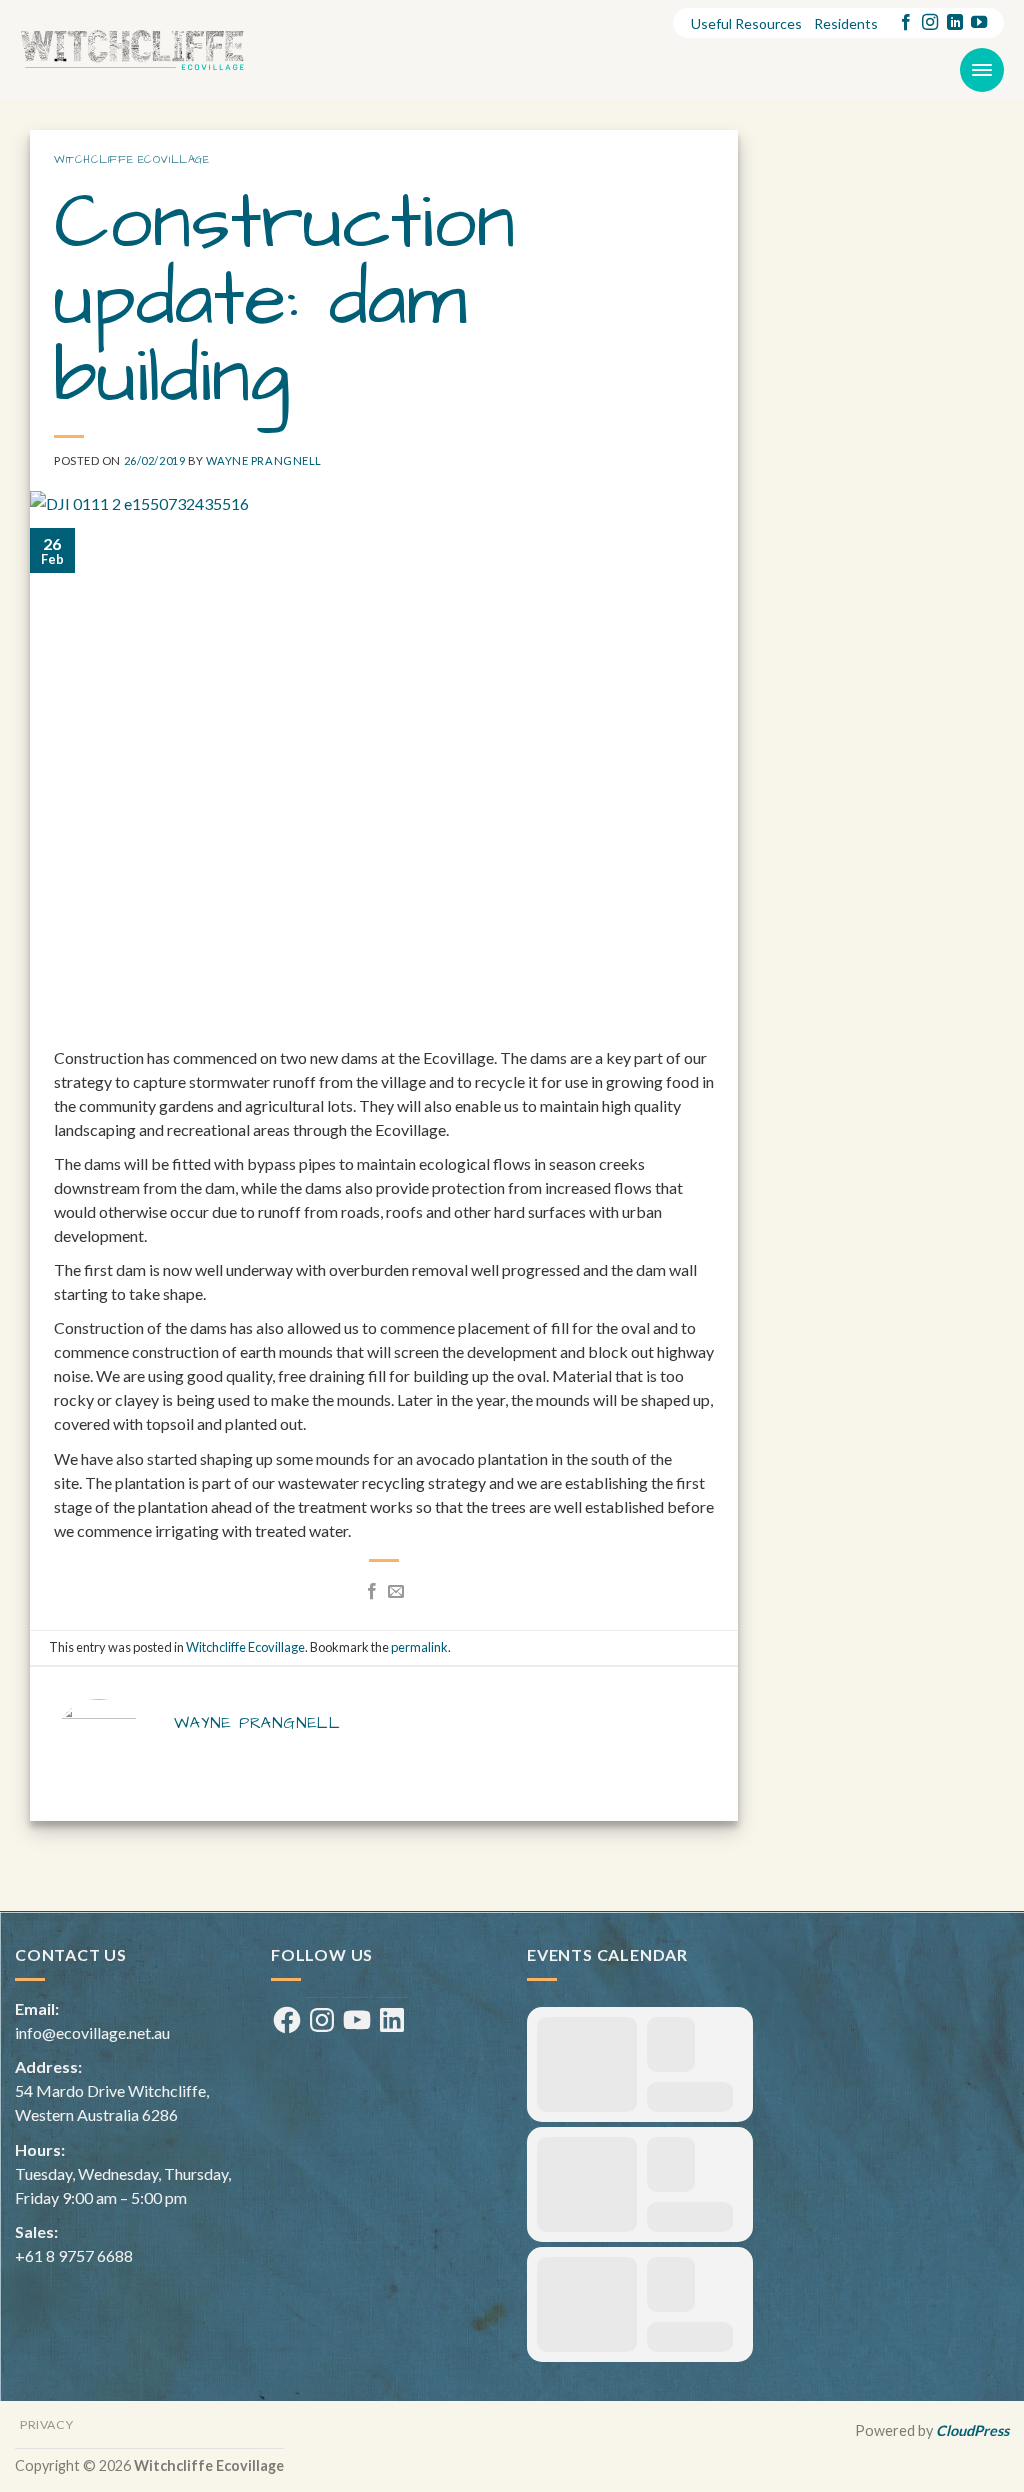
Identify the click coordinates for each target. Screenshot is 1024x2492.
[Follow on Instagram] (930, 23)
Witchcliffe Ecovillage (131, 160)
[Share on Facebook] (372, 1592)
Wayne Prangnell (263, 460)
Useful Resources (746, 23)
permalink (419, 1647)
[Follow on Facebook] (906, 23)
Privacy (46, 2424)
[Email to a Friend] (396, 1592)
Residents (846, 23)
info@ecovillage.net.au (92, 2032)
